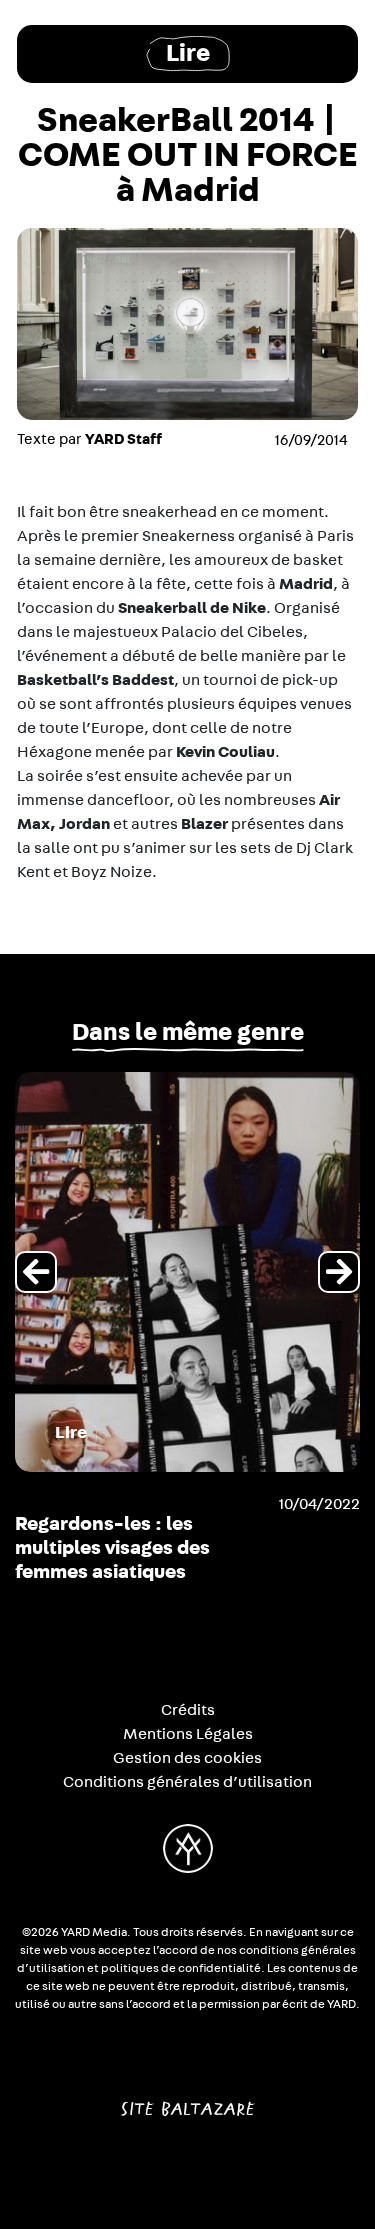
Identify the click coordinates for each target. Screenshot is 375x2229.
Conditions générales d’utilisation (187, 1782)
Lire (188, 53)
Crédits (188, 1710)
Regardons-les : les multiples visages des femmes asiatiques (112, 1548)
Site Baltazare (187, 2101)
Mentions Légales (188, 1734)
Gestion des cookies (187, 1758)
